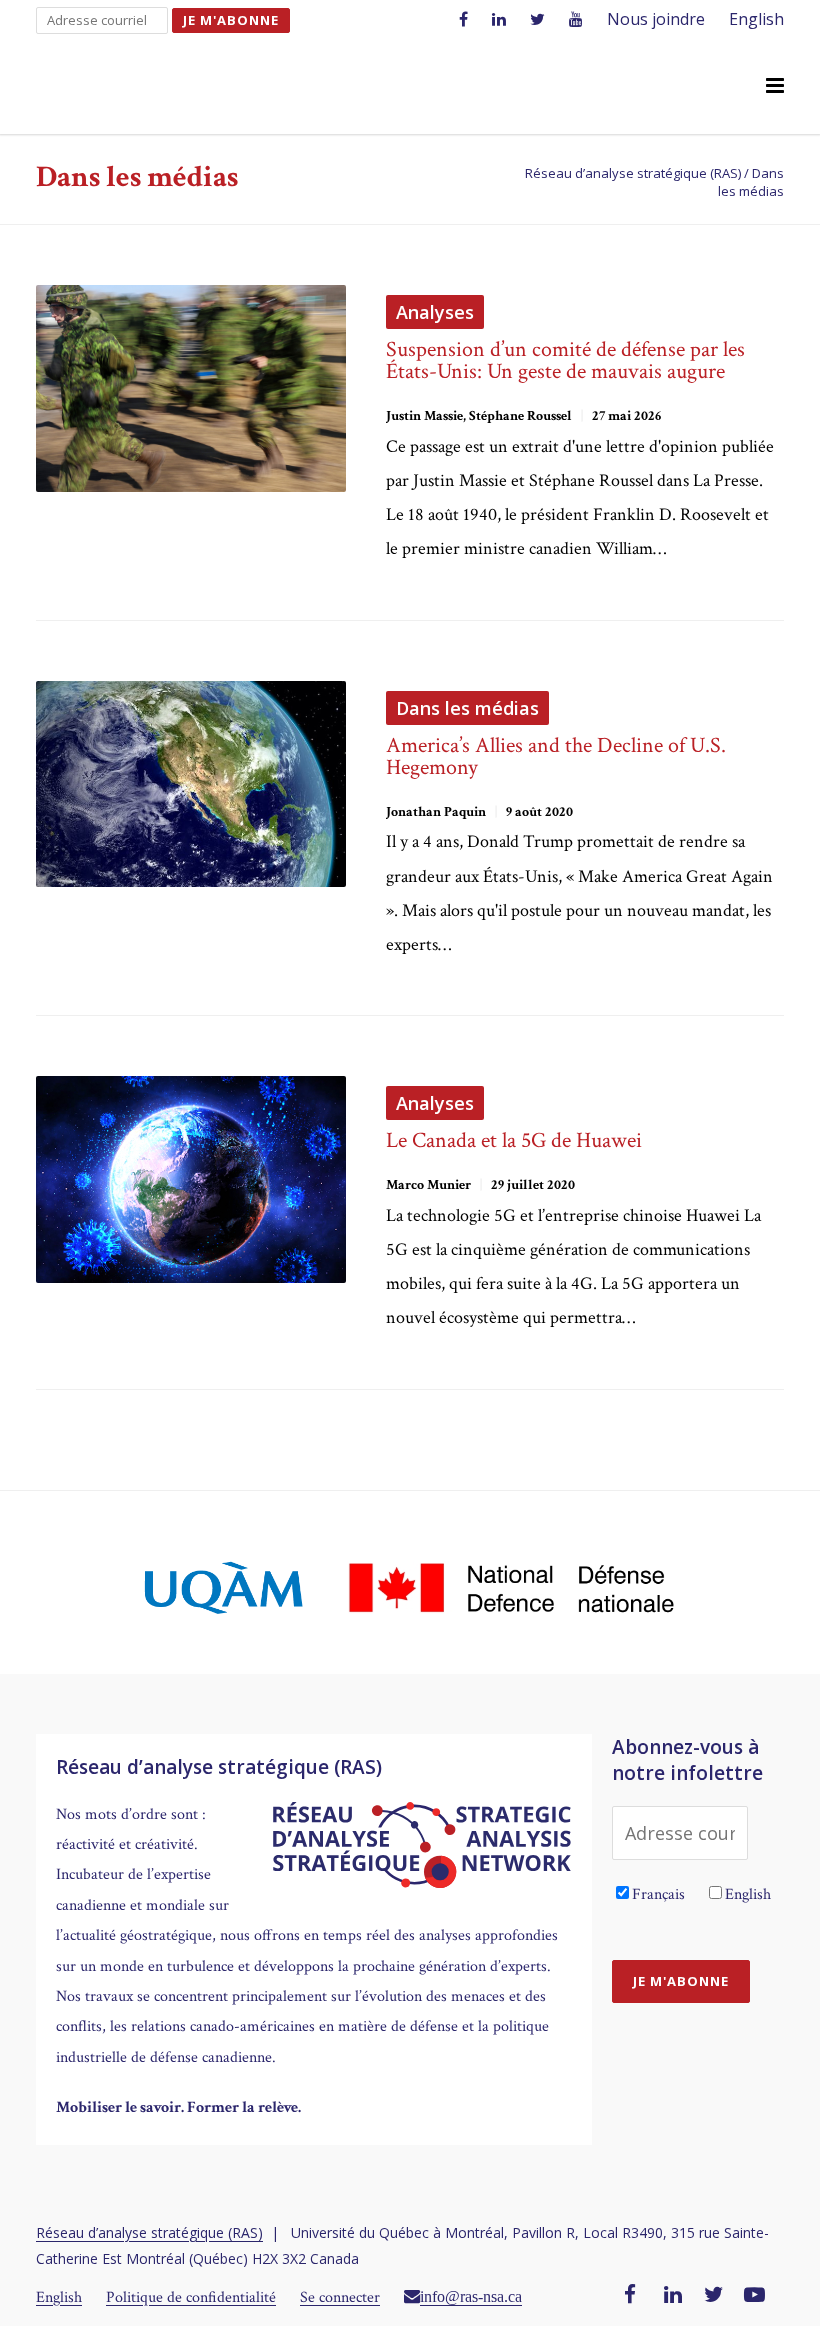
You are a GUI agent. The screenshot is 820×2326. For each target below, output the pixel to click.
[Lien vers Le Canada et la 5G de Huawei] (191, 1179)
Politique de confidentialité (191, 2297)
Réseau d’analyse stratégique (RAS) (149, 2232)
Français (658, 1894)
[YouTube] (754, 2296)
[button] (775, 87)
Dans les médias (467, 708)
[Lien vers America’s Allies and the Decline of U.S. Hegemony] (191, 784)
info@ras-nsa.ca (471, 2296)
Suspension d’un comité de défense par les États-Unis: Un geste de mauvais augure (565, 360)
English (756, 19)
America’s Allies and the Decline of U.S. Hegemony (556, 756)
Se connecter (340, 2297)
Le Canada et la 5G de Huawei (514, 1140)
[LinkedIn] (673, 2296)
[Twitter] (714, 2296)
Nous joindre (656, 19)
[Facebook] (630, 2296)
